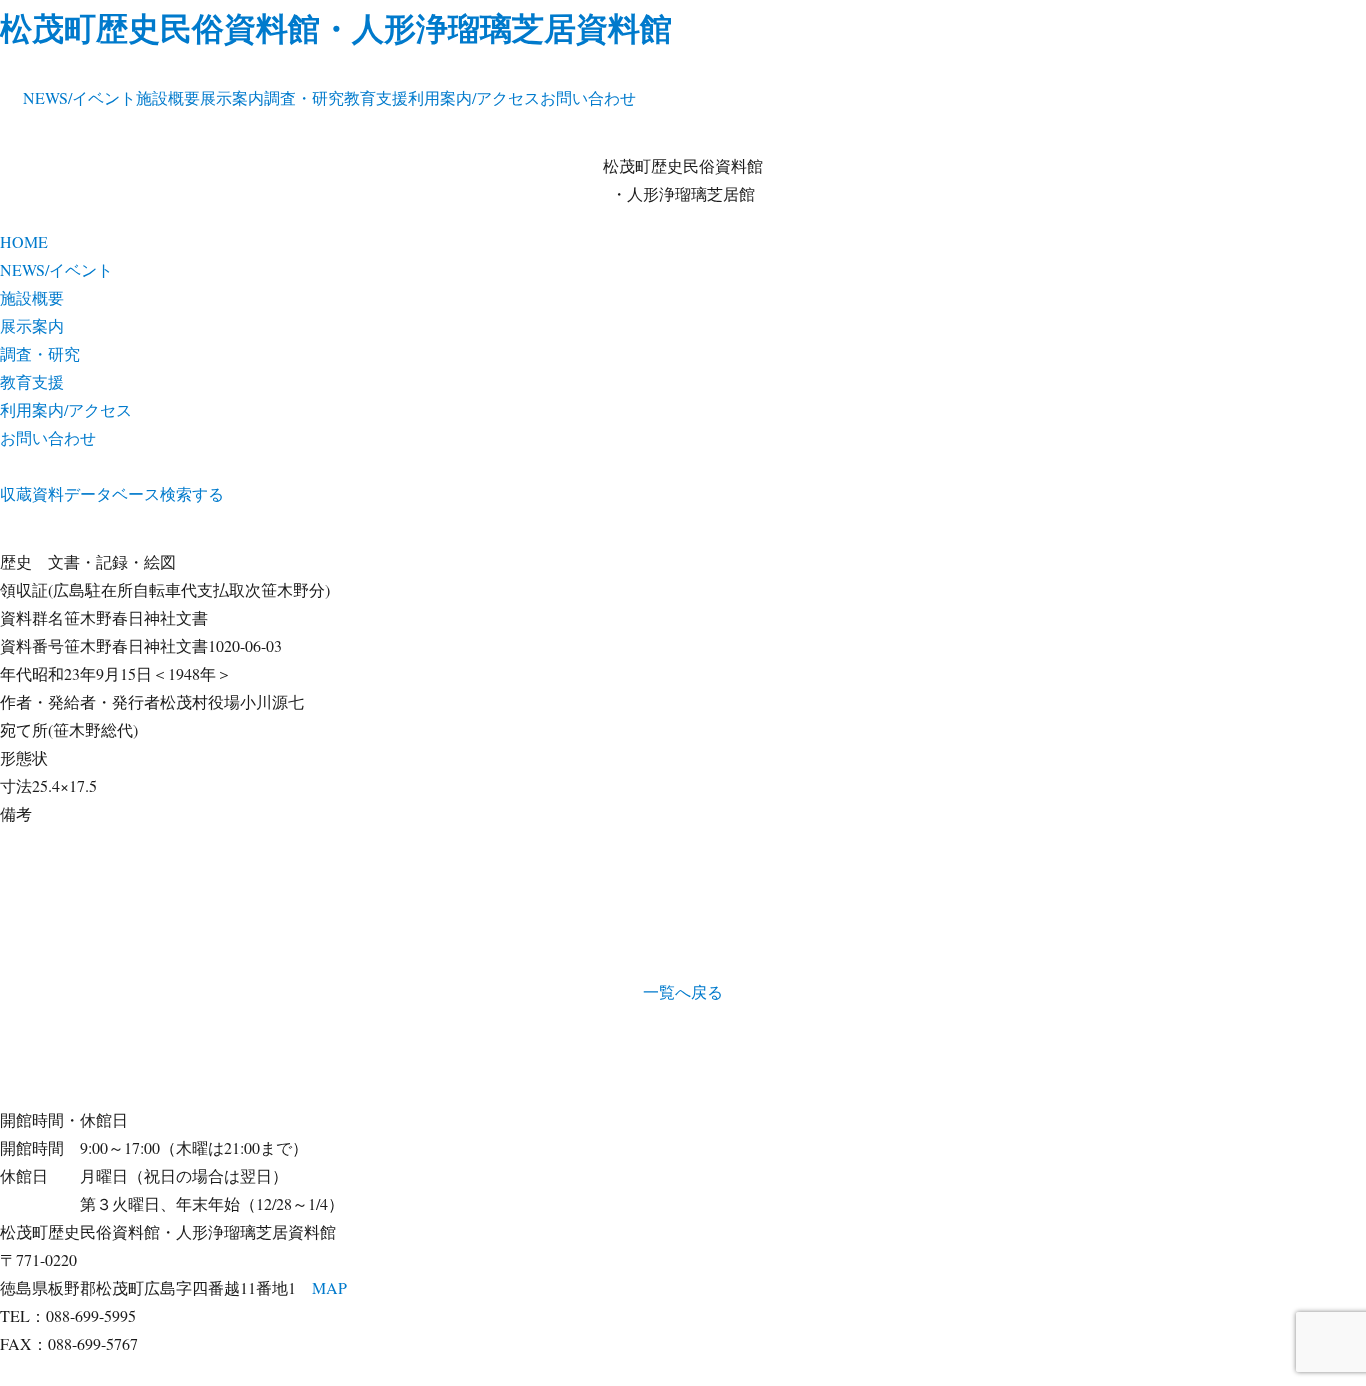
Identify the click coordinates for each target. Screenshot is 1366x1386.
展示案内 (232, 97)
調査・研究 (304, 97)
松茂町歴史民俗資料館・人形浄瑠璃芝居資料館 (336, 27)
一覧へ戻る (683, 991)
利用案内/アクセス (474, 97)
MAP (329, 1287)
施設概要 (168, 97)
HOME (24, 241)
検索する (192, 493)
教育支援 (376, 97)
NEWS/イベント (79, 97)
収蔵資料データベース (80, 493)
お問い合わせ (588, 97)
